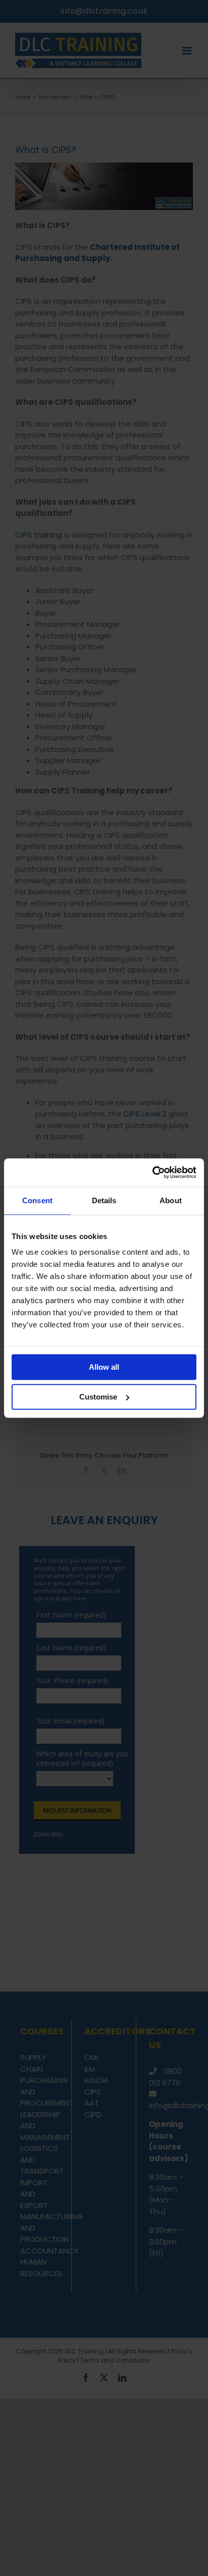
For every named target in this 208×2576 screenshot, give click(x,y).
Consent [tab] (37, 1200)
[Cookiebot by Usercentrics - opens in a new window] (152, 1172)
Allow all (104, 1367)
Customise (98, 1397)
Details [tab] (104, 1200)
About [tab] (171, 1200)
